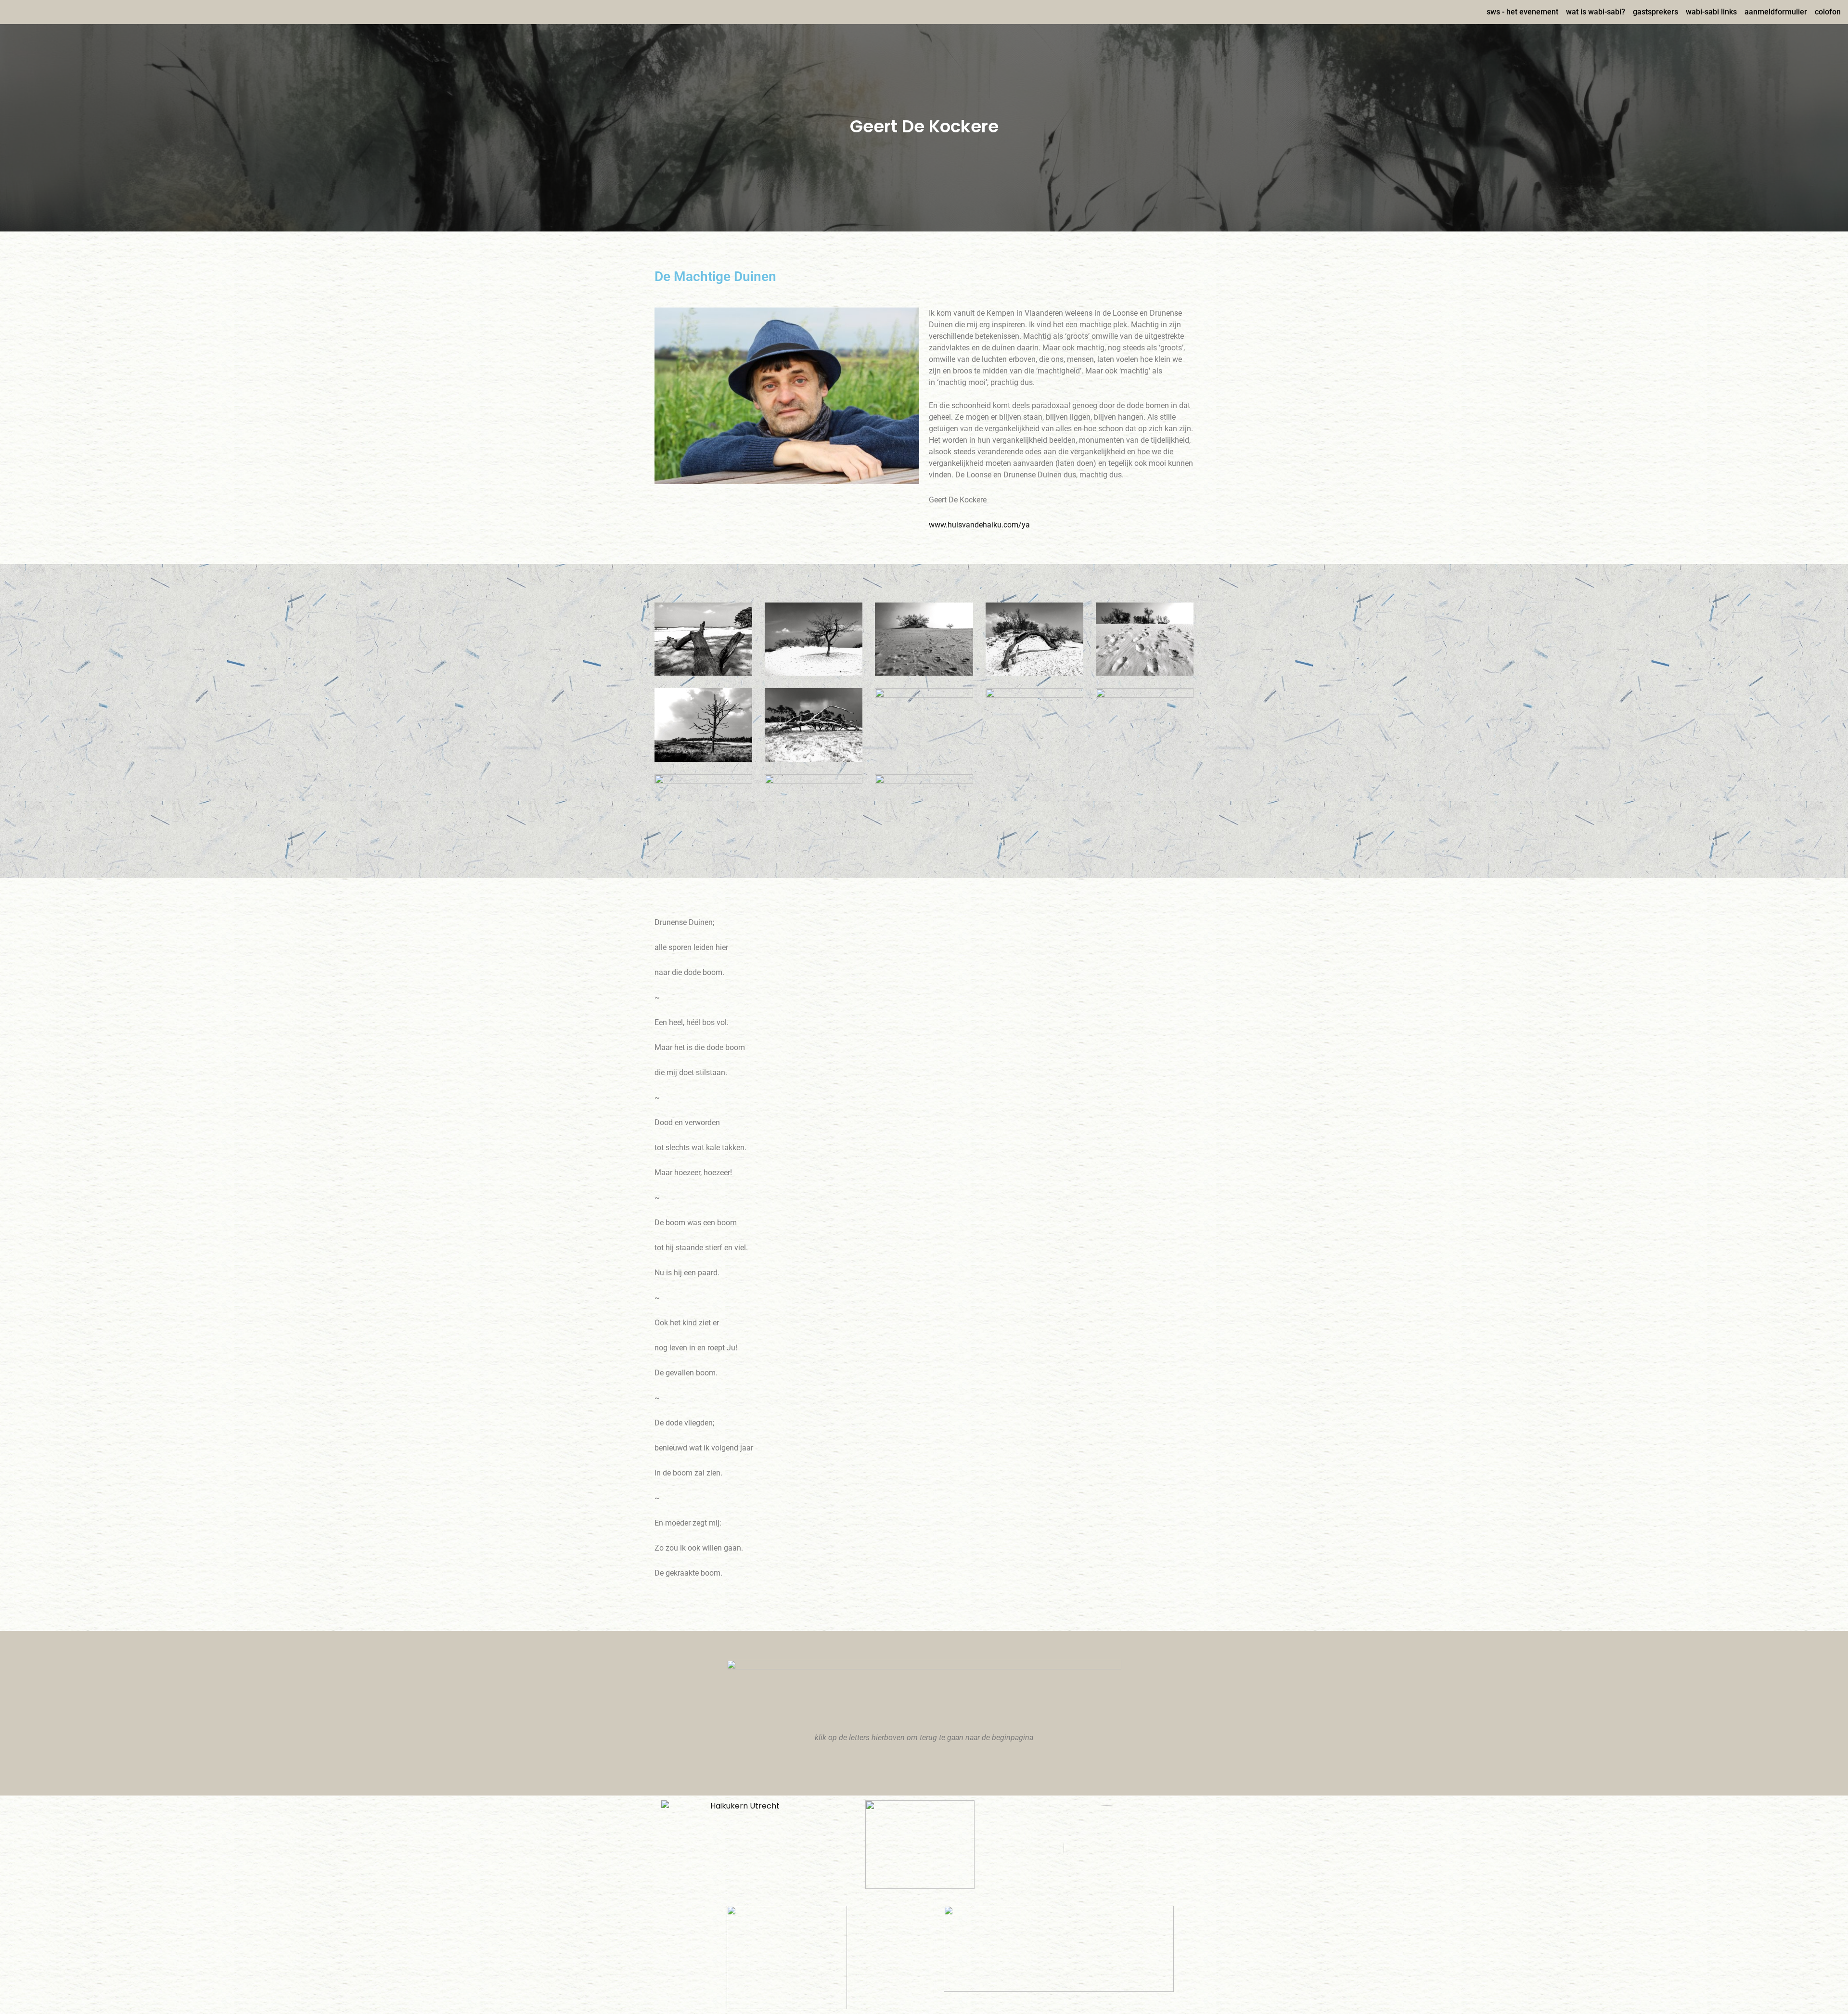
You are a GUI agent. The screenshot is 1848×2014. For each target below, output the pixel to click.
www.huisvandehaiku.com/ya (979, 525)
